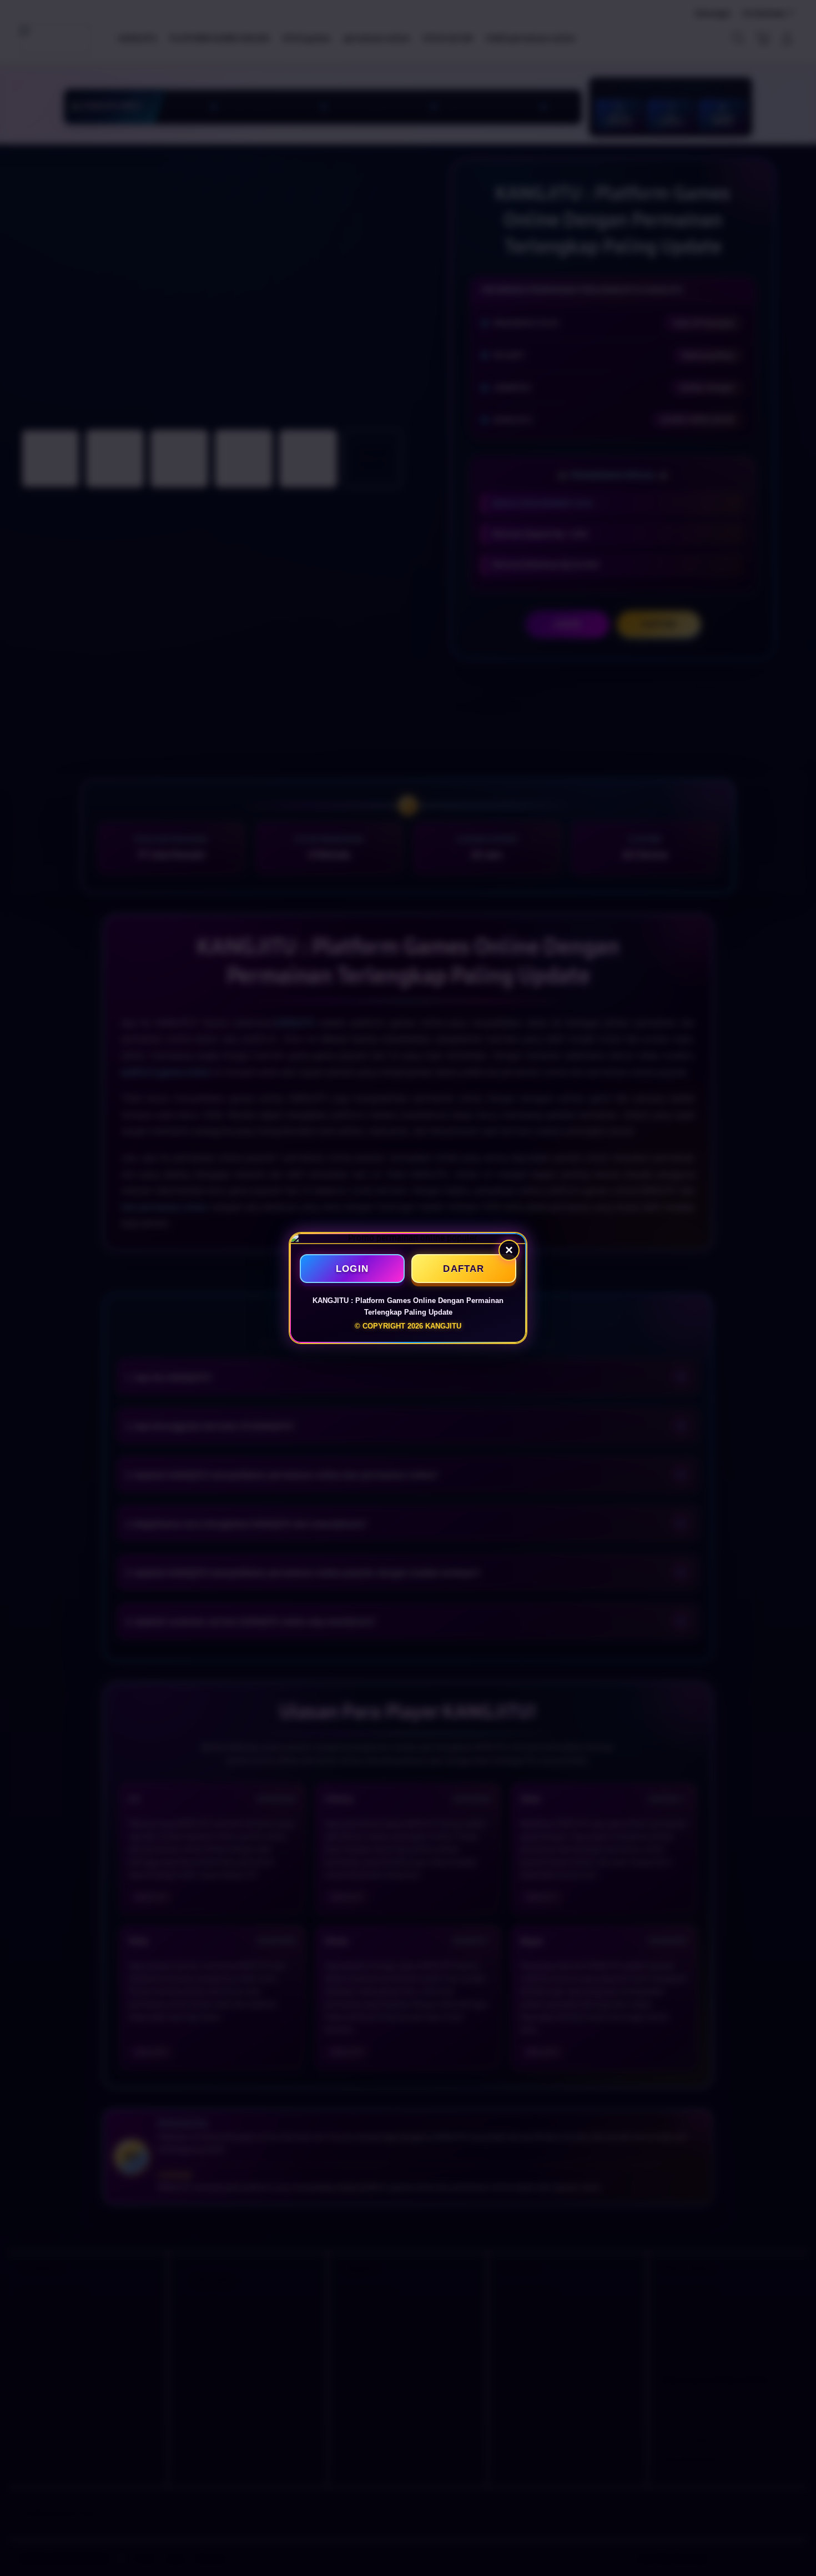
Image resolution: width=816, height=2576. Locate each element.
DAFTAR (464, 1269)
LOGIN (352, 1269)
